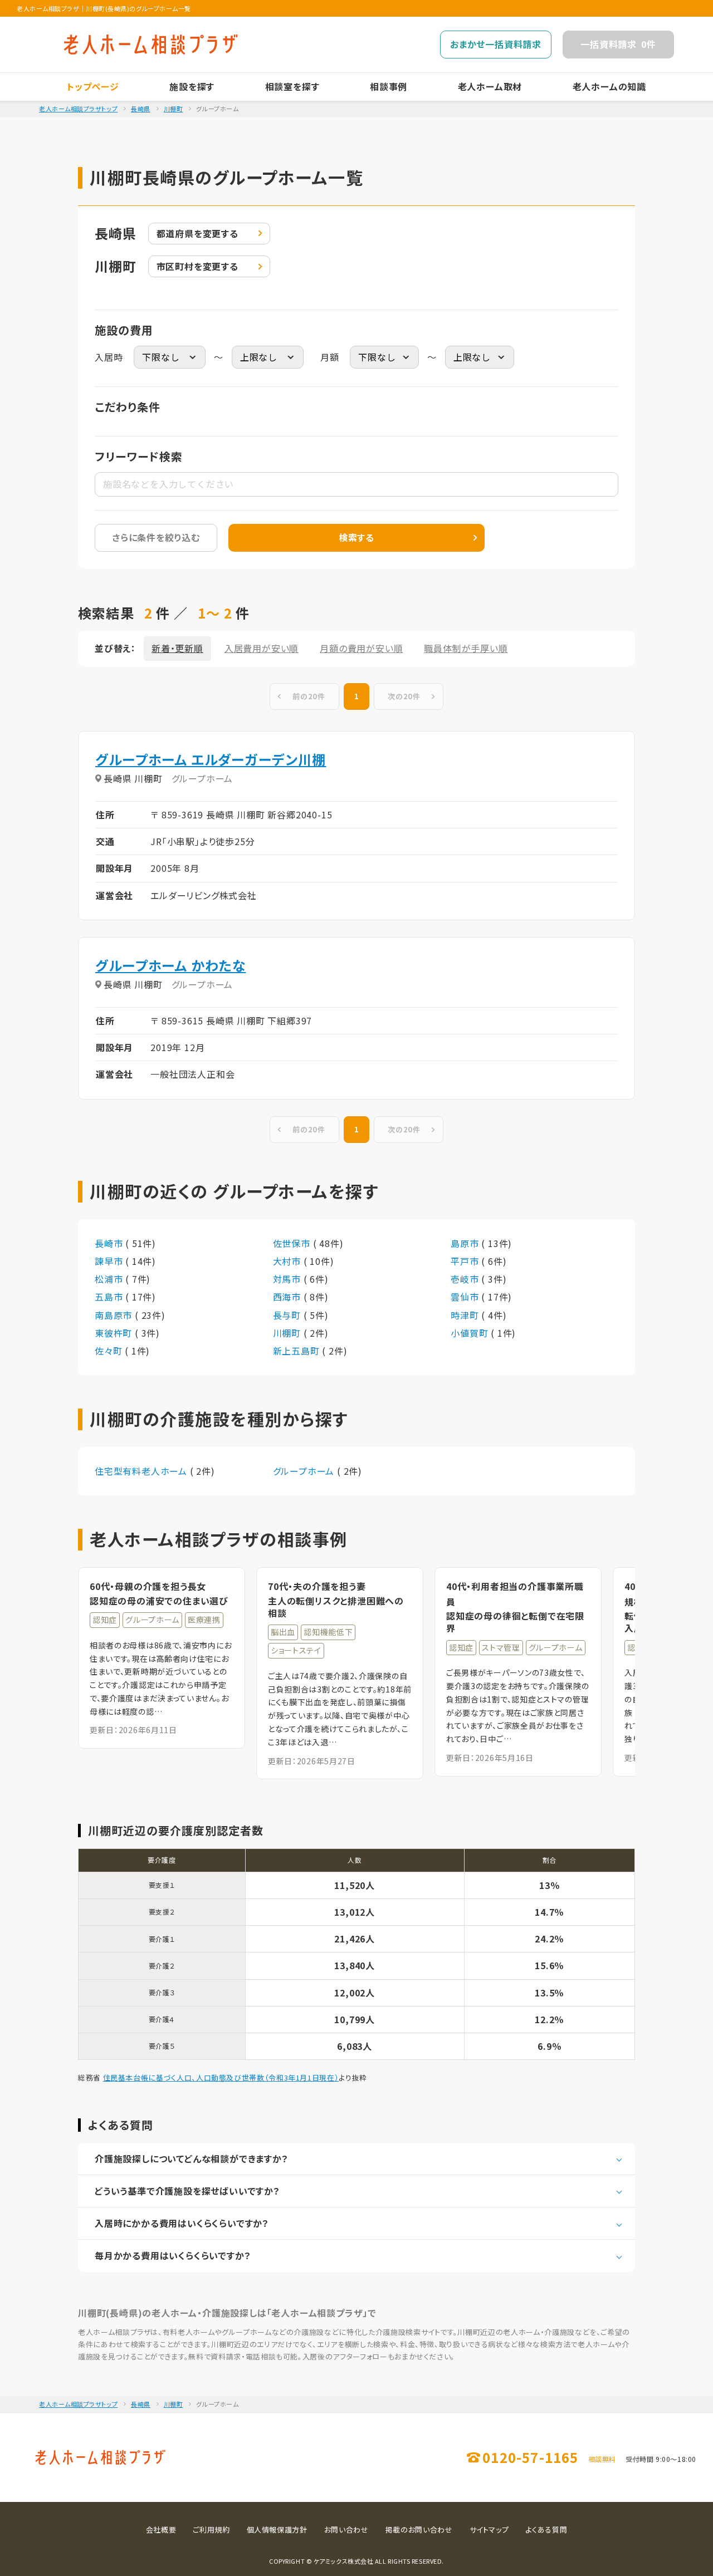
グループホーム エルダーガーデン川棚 (211, 759)
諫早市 (110, 1261)
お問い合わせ (346, 2530)
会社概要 (161, 2530)
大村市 (288, 1261)
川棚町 (174, 109)
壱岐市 (466, 1279)
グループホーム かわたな (170, 965)
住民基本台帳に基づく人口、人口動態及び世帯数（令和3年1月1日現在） (221, 2077)
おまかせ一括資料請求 (496, 44)
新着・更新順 (177, 648)
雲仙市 (466, 1297)
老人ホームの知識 (609, 86)
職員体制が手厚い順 (466, 648)
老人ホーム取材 (490, 86)
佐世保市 (293, 1243)
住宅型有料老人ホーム (142, 1471)
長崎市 (110, 1243)
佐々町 (110, 1351)
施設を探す (192, 86)
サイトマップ (489, 2530)
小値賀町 (471, 1333)
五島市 (110, 1297)
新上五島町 (298, 1351)
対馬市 (288, 1279)
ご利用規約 (211, 2530)
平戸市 (466, 1261)
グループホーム (305, 1471)
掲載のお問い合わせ (419, 2530)
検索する (356, 537)
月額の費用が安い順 (361, 648)
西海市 (288, 1297)
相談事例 (389, 86)
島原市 (466, 1243)
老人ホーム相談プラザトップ (78, 109)
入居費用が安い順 (262, 648)
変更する (197, 233)
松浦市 (110, 1279)
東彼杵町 (115, 1333)
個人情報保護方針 (277, 2530)
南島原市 (115, 1315)
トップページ (93, 86)
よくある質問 (546, 2530)
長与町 (288, 1315)
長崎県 (141, 109)
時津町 (466, 1315)
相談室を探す (292, 86)
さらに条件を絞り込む (156, 537)
